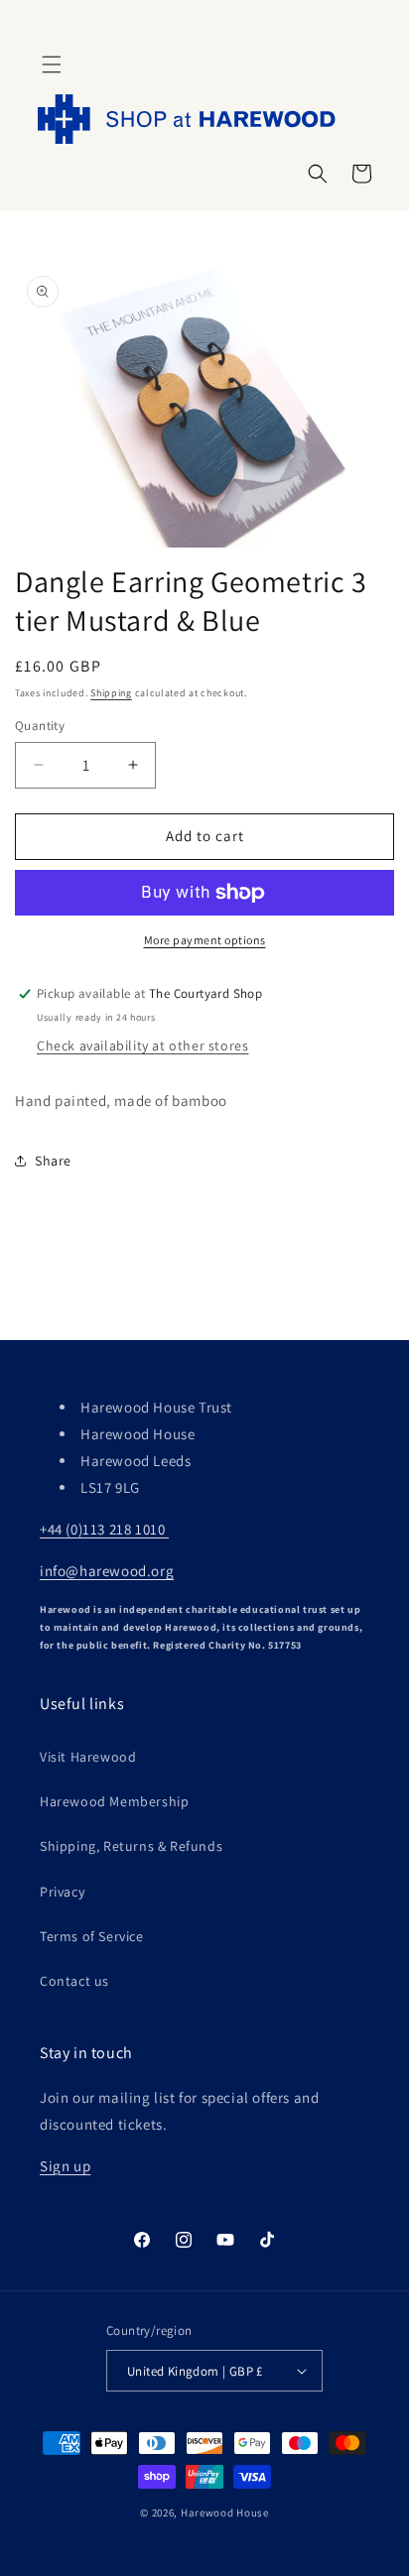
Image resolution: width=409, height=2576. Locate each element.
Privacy (62, 1892)
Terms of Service (92, 1936)
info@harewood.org (107, 1571)
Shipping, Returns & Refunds (131, 1846)
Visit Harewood (88, 1757)
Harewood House (225, 2513)
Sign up (65, 2166)
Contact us (74, 1981)
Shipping (111, 693)
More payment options (205, 940)
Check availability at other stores (142, 1045)
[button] (52, 64)
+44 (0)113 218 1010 (104, 1529)
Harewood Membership (114, 1801)
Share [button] (53, 1161)
